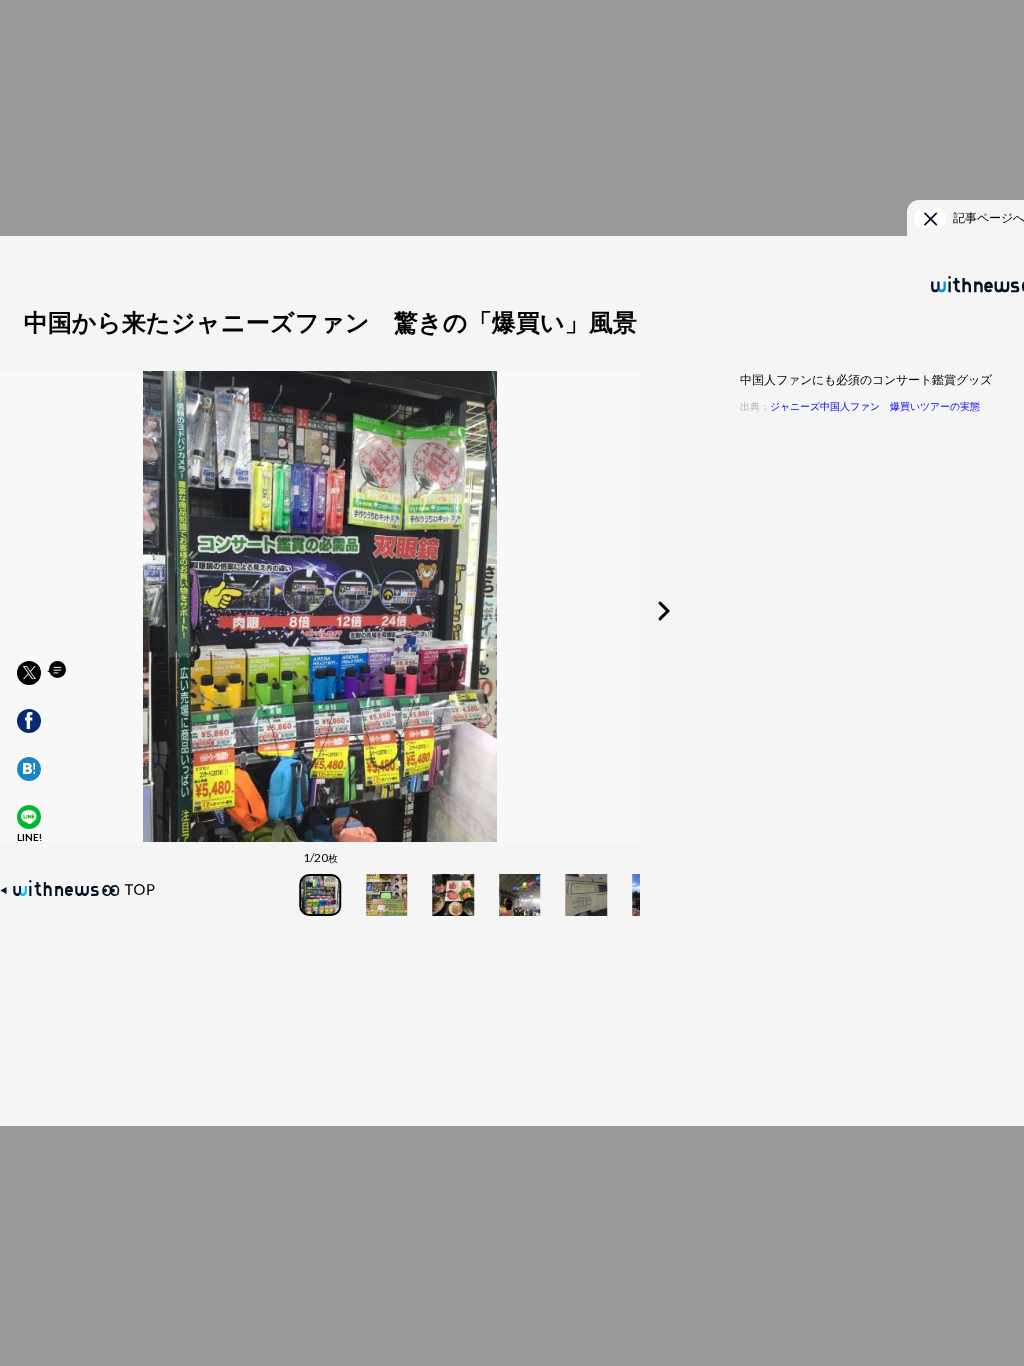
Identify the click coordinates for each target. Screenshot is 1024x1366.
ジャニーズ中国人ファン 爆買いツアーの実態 (875, 406)
